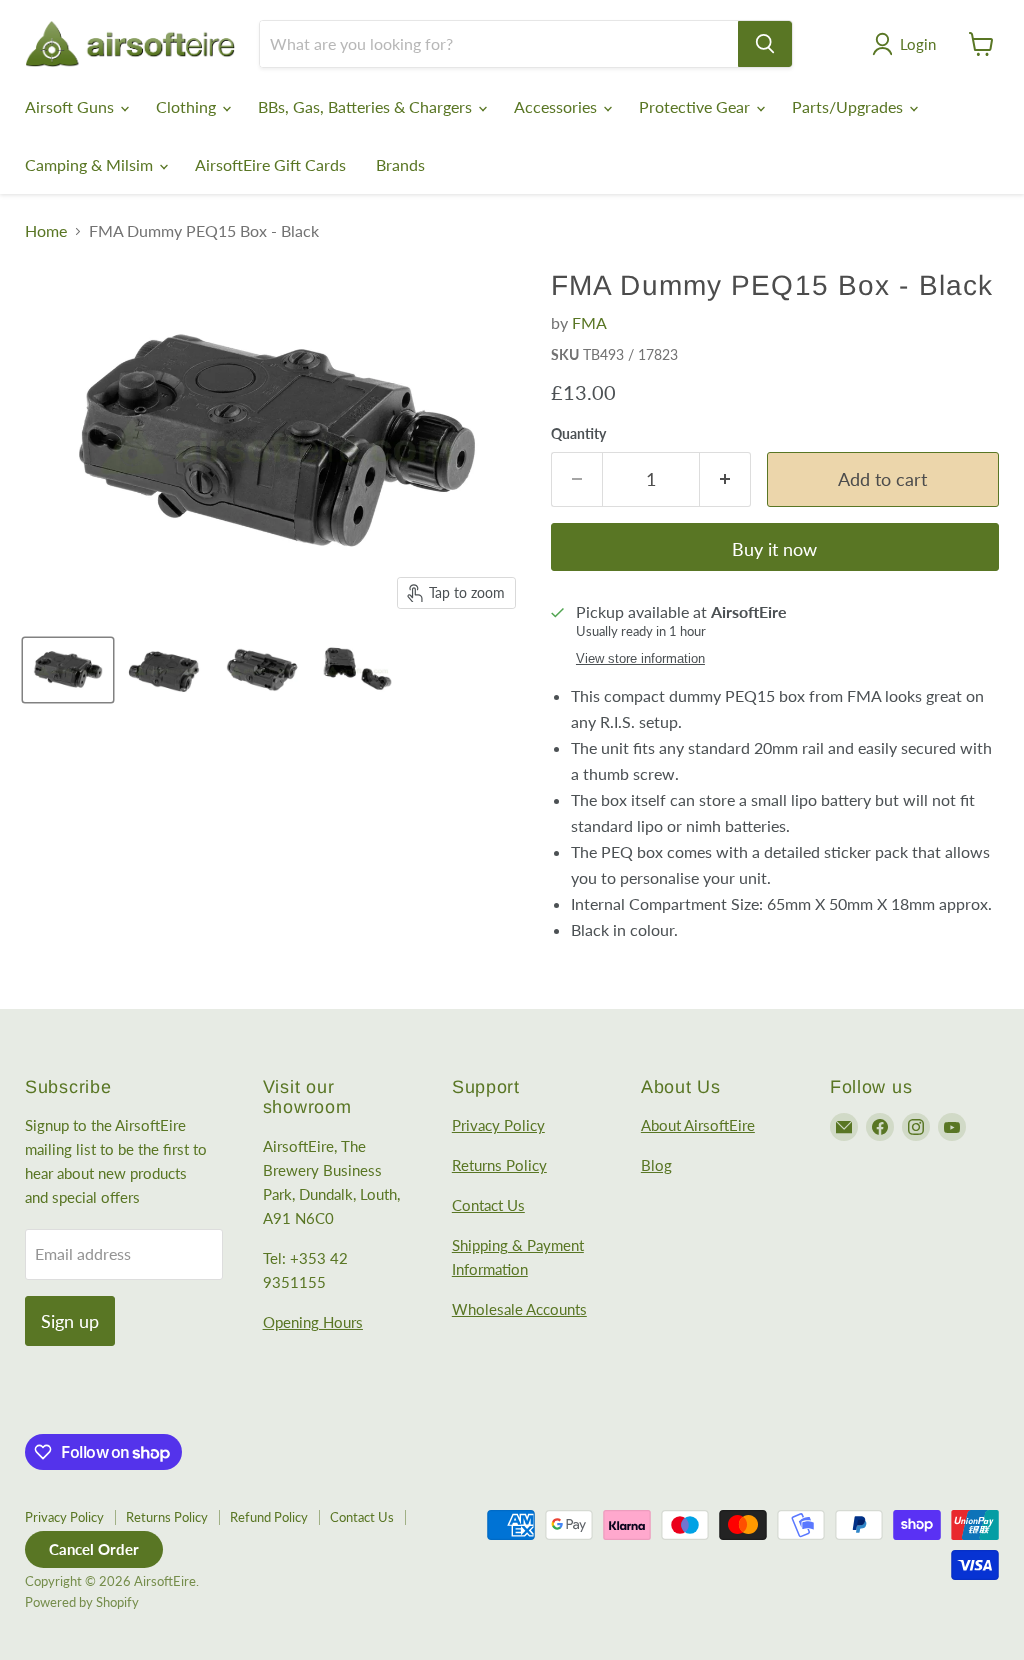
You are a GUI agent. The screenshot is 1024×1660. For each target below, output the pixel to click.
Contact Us (488, 1205)
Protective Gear (696, 106)
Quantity (578, 434)
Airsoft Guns (71, 106)
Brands (400, 164)
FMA (589, 322)
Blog (656, 1165)
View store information (640, 659)
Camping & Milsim (91, 164)
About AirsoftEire (698, 1125)
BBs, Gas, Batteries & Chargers (367, 106)
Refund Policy (269, 1517)
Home (46, 231)
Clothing (188, 106)
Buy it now (774, 549)
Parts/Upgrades (849, 106)
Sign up (70, 1321)
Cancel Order (94, 1549)
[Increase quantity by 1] (725, 479)
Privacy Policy (498, 1125)
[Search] (765, 44)
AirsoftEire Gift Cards (270, 164)
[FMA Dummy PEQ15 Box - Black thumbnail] (68, 670)
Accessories (557, 106)
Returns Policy (499, 1165)
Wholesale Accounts (519, 1309)
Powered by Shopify (82, 1602)
